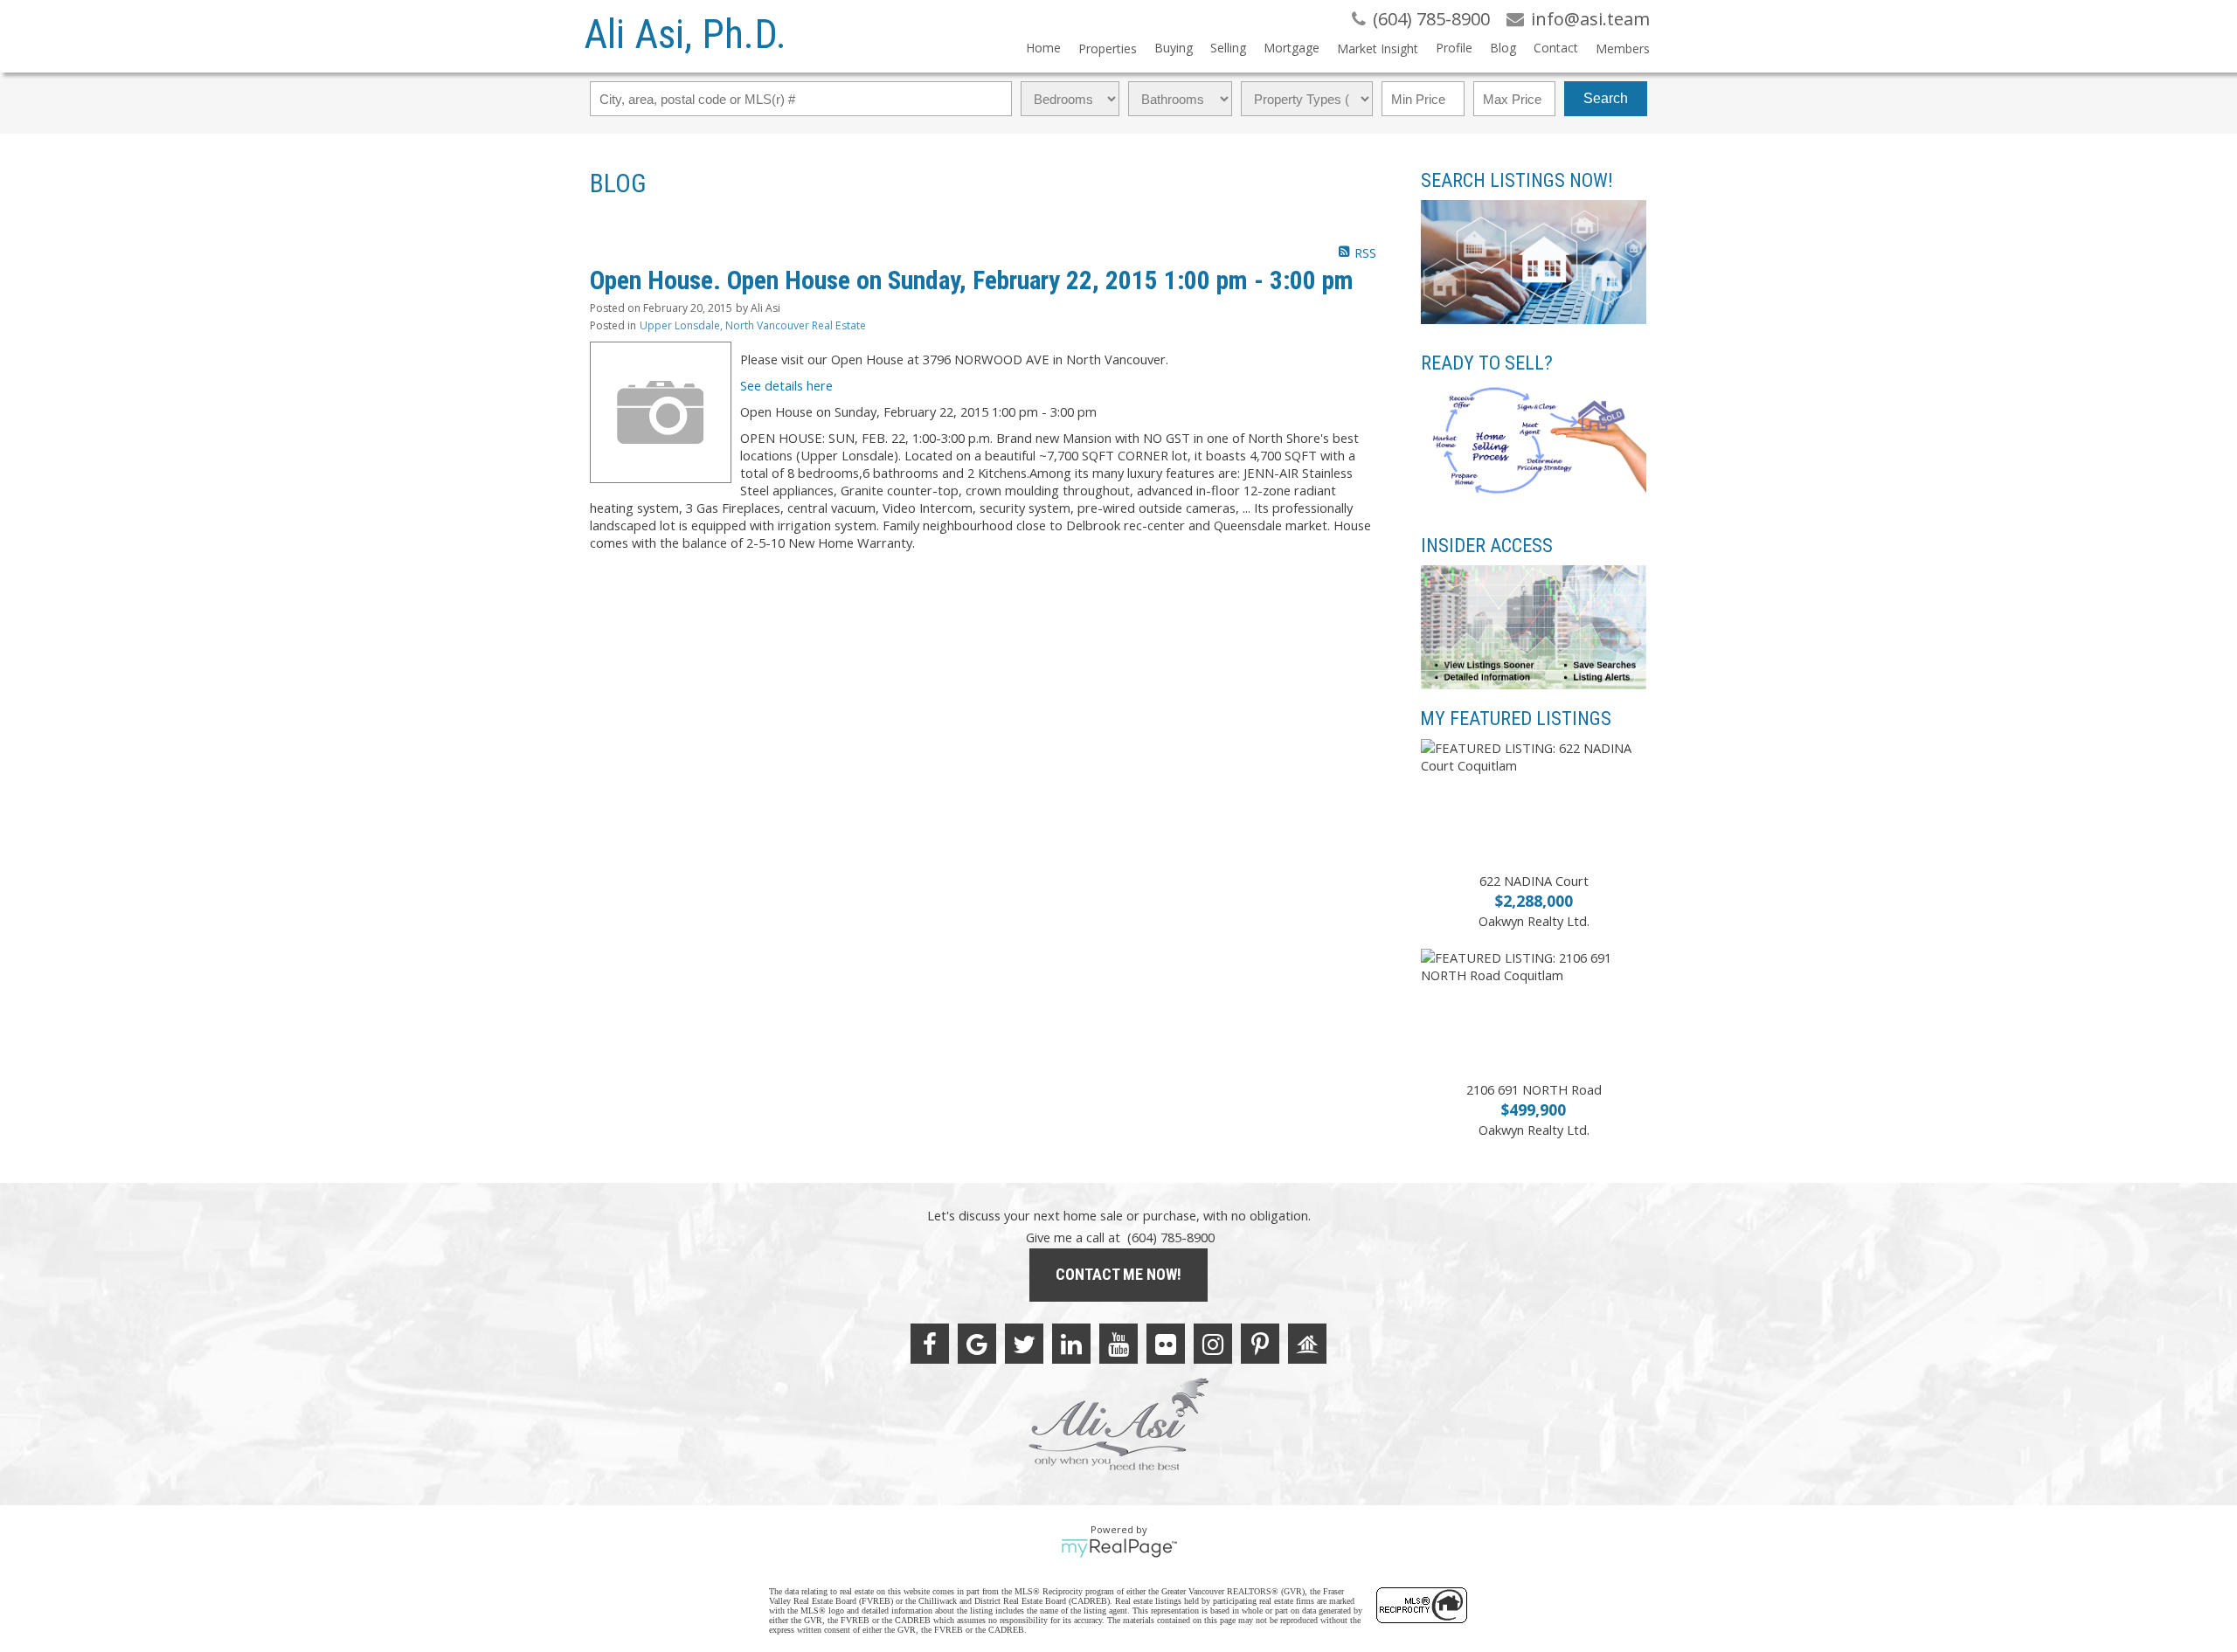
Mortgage (1292, 48)
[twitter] (1024, 1344)
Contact (1556, 48)
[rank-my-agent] (1307, 1344)
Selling (1228, 48)
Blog (1503, 48)
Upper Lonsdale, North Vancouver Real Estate (753, 325)
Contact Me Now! (1118, 1274)
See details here (786, 385)
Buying (1174, 48)
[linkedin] (1071, 1344)
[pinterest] (1260, 1344)
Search (1606, 98)
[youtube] (1118, 1344)
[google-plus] (977, 1344)
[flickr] (1166, 1344)
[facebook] (930, 1344)
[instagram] (1213, 1344)
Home (1043, 48)
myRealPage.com (1119, 1548)
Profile (1454, 48)
